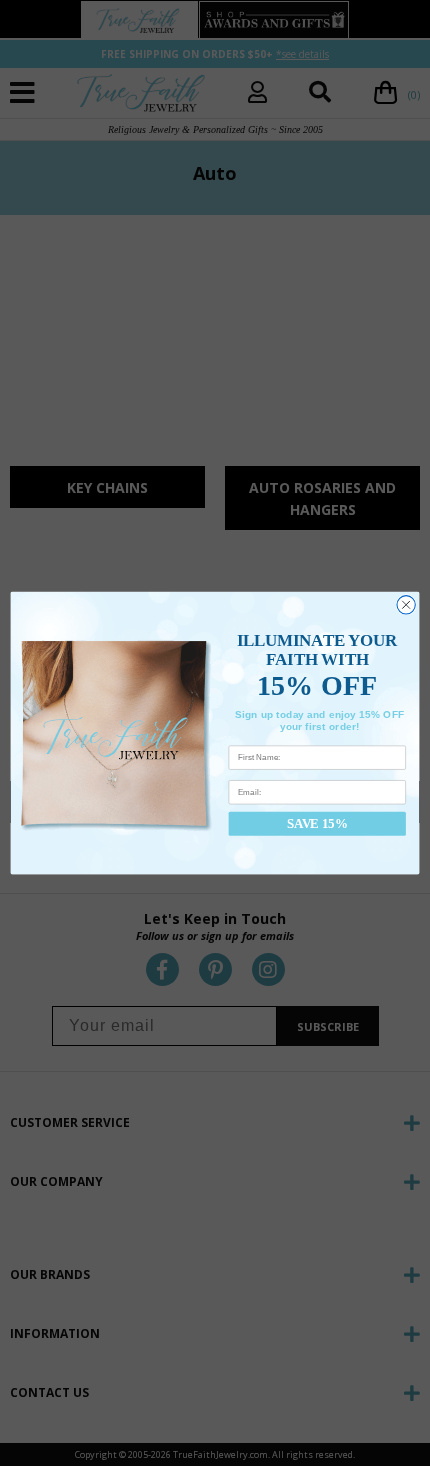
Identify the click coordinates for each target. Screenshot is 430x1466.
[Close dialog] (406, 605)
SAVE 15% (317, 824)
